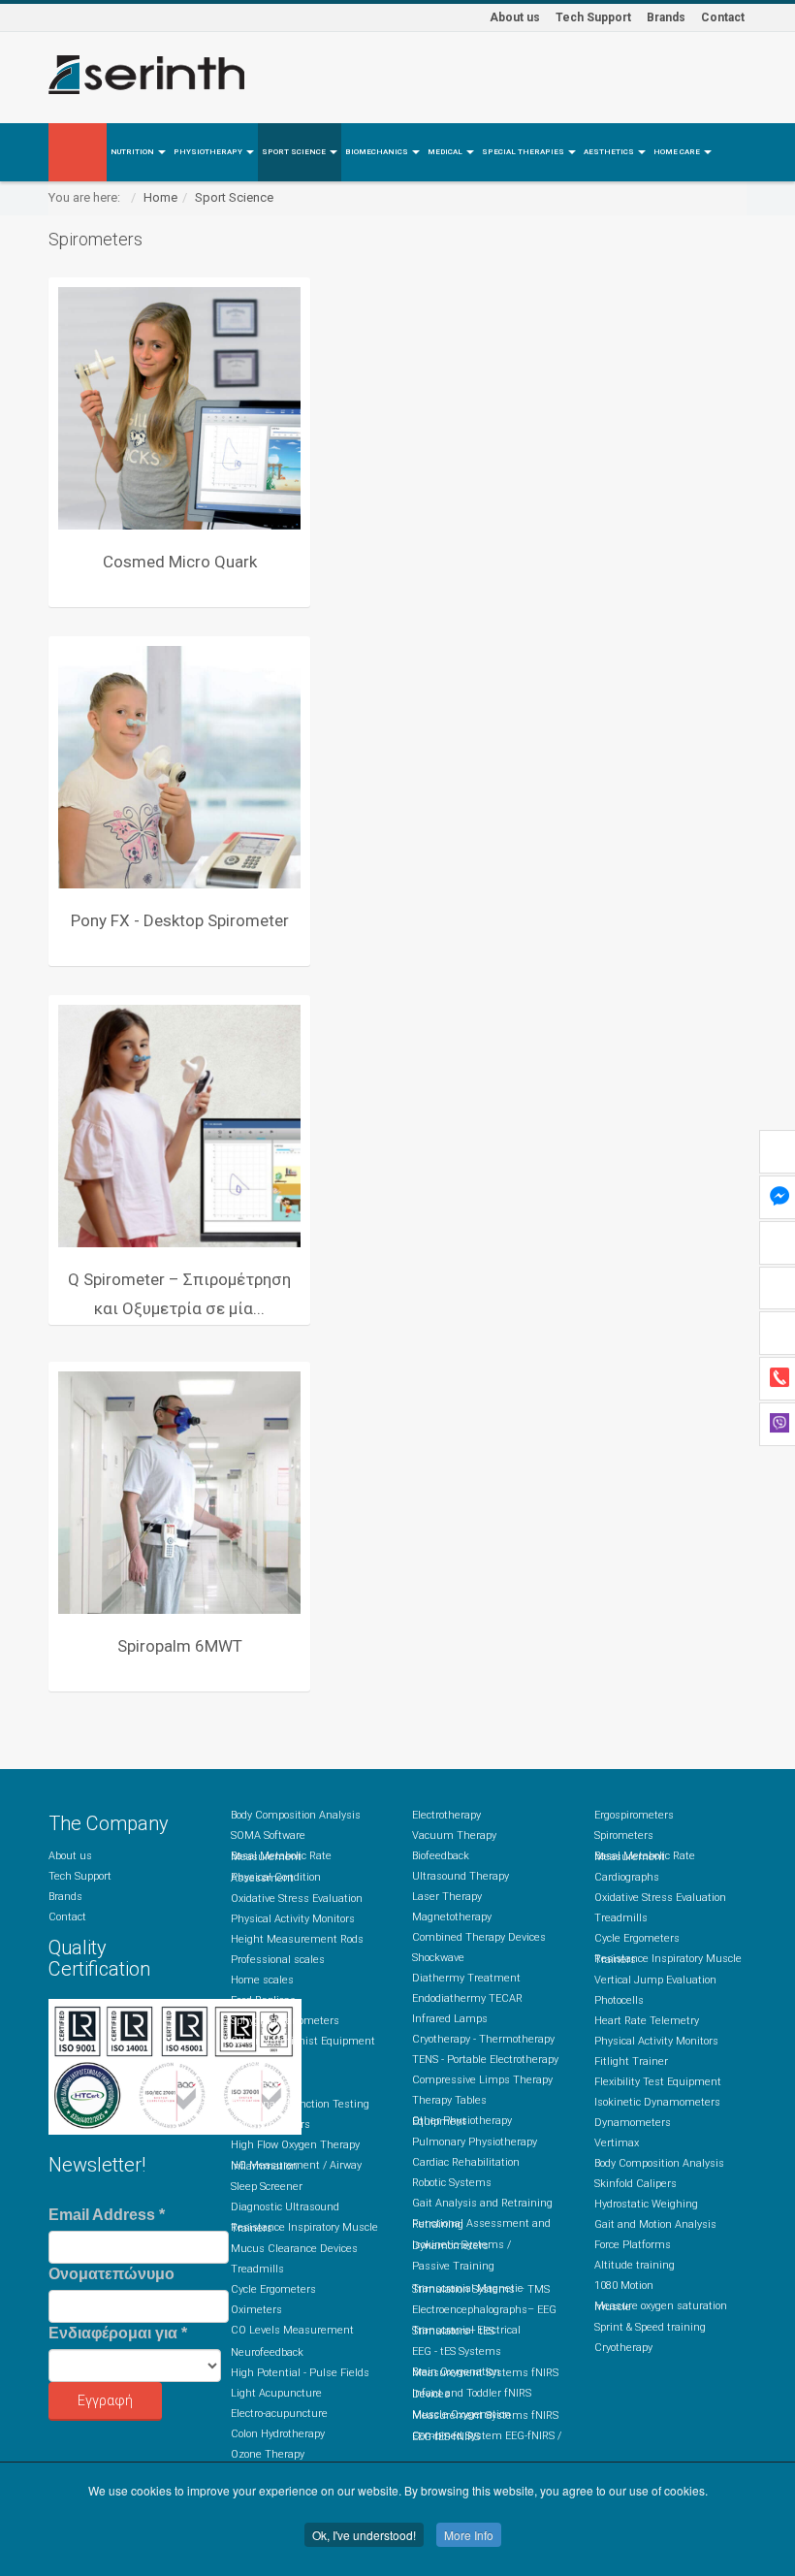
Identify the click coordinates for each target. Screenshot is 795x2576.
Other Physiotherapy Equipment (462, 2121)
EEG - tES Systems (457, 2351)
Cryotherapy (623, 2348)
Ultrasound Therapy (461, 1876)
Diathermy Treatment (466, 1978)
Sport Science (295, 152)
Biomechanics (378, 152)
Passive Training (453, 2266)
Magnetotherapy (452, 1917)
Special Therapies (524, 152)
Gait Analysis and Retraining (482, 2203)
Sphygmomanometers (285, 2021)
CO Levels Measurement (292, 2330)
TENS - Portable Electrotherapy (485, 2060)
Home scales (262, 1980)
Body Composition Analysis (296, 1815)
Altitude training (635, 2265)
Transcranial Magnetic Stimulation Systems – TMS (481, 2289)
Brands (666, 17)
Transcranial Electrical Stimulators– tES (466, 2331)
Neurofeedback (267, 2352)
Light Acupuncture (276, 2393)
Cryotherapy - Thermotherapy (483, 2039)
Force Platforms (633, 2245)
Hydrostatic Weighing (646, 2204)
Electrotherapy (446, 1815)
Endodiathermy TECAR (467, 1998)
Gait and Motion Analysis (655, 2224)
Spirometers (260, 2084)
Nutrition (133, 152)
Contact (723, 17)
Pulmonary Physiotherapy (475, 2142)
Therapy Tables (449, 2100)
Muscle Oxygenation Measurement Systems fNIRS (485, 2415)
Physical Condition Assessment (276, 1878)
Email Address (107, 2215)
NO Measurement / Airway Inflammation (296, 2166)
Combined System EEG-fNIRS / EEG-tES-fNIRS (487, 2436)
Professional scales (278, 1960)
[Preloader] (179, 408)
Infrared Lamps (450, 2019)
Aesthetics (610, 152)
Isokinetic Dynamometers (657, 2102)
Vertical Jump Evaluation (655, 1980)
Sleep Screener (267, 2187)
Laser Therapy (447, 1897)
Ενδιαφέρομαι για (118, 2333)
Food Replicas (263, 2000)
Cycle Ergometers (273, 2289)
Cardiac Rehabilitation (466, 2162)
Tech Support (593, 17)
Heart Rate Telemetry (647, 2021)
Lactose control (267, 2061)
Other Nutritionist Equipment (303, 2041)
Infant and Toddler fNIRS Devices (472, 2394)
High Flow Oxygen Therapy (295, 2145)
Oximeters (256, 2310)
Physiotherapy (209, 152)
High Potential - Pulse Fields (300, 2373)
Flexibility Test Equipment (658, 2082)
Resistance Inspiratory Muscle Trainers (304, 2228)
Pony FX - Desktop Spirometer (180, 920)
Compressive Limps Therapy (482, 2080)
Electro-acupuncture (279, 2414)
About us (515, 17)
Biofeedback (441, 1856)
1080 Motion (624, 2286)
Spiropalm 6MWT (180, 1646)
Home (160, 197)
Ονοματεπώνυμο (111, 2274)
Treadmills (257, 2269)
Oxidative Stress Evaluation (297, 1899)
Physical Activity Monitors (293, 1919)
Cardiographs (627, 1877)
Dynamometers (633, 2123)
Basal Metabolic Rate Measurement (281, 1856)
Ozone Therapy (268, 2454)
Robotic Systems (452, 2183)
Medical (446, 152)
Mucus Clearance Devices (294, 2249)
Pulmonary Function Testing (300, 2104)
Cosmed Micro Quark (180, 562)
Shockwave (438, 1958)
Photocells (619, 2000)
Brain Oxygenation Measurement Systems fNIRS (485, 2372)
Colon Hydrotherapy (278, 2434)
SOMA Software (268, 1835)
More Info (469, 2535)
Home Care (678, 152)
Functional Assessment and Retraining (481, 2224)
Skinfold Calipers (636, 2184)
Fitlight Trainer (631, 2061)
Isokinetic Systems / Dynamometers (461, 2245)
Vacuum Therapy (454, 1835)
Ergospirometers (270, 2125)
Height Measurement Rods (297, 1939)
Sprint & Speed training (650, 2327)
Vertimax (617, 2143)
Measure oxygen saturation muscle (661, 2306)
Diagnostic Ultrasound (285, 2207)
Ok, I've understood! (364, 2535)
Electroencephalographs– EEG (484, 2310)
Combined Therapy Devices (479, 1937)
